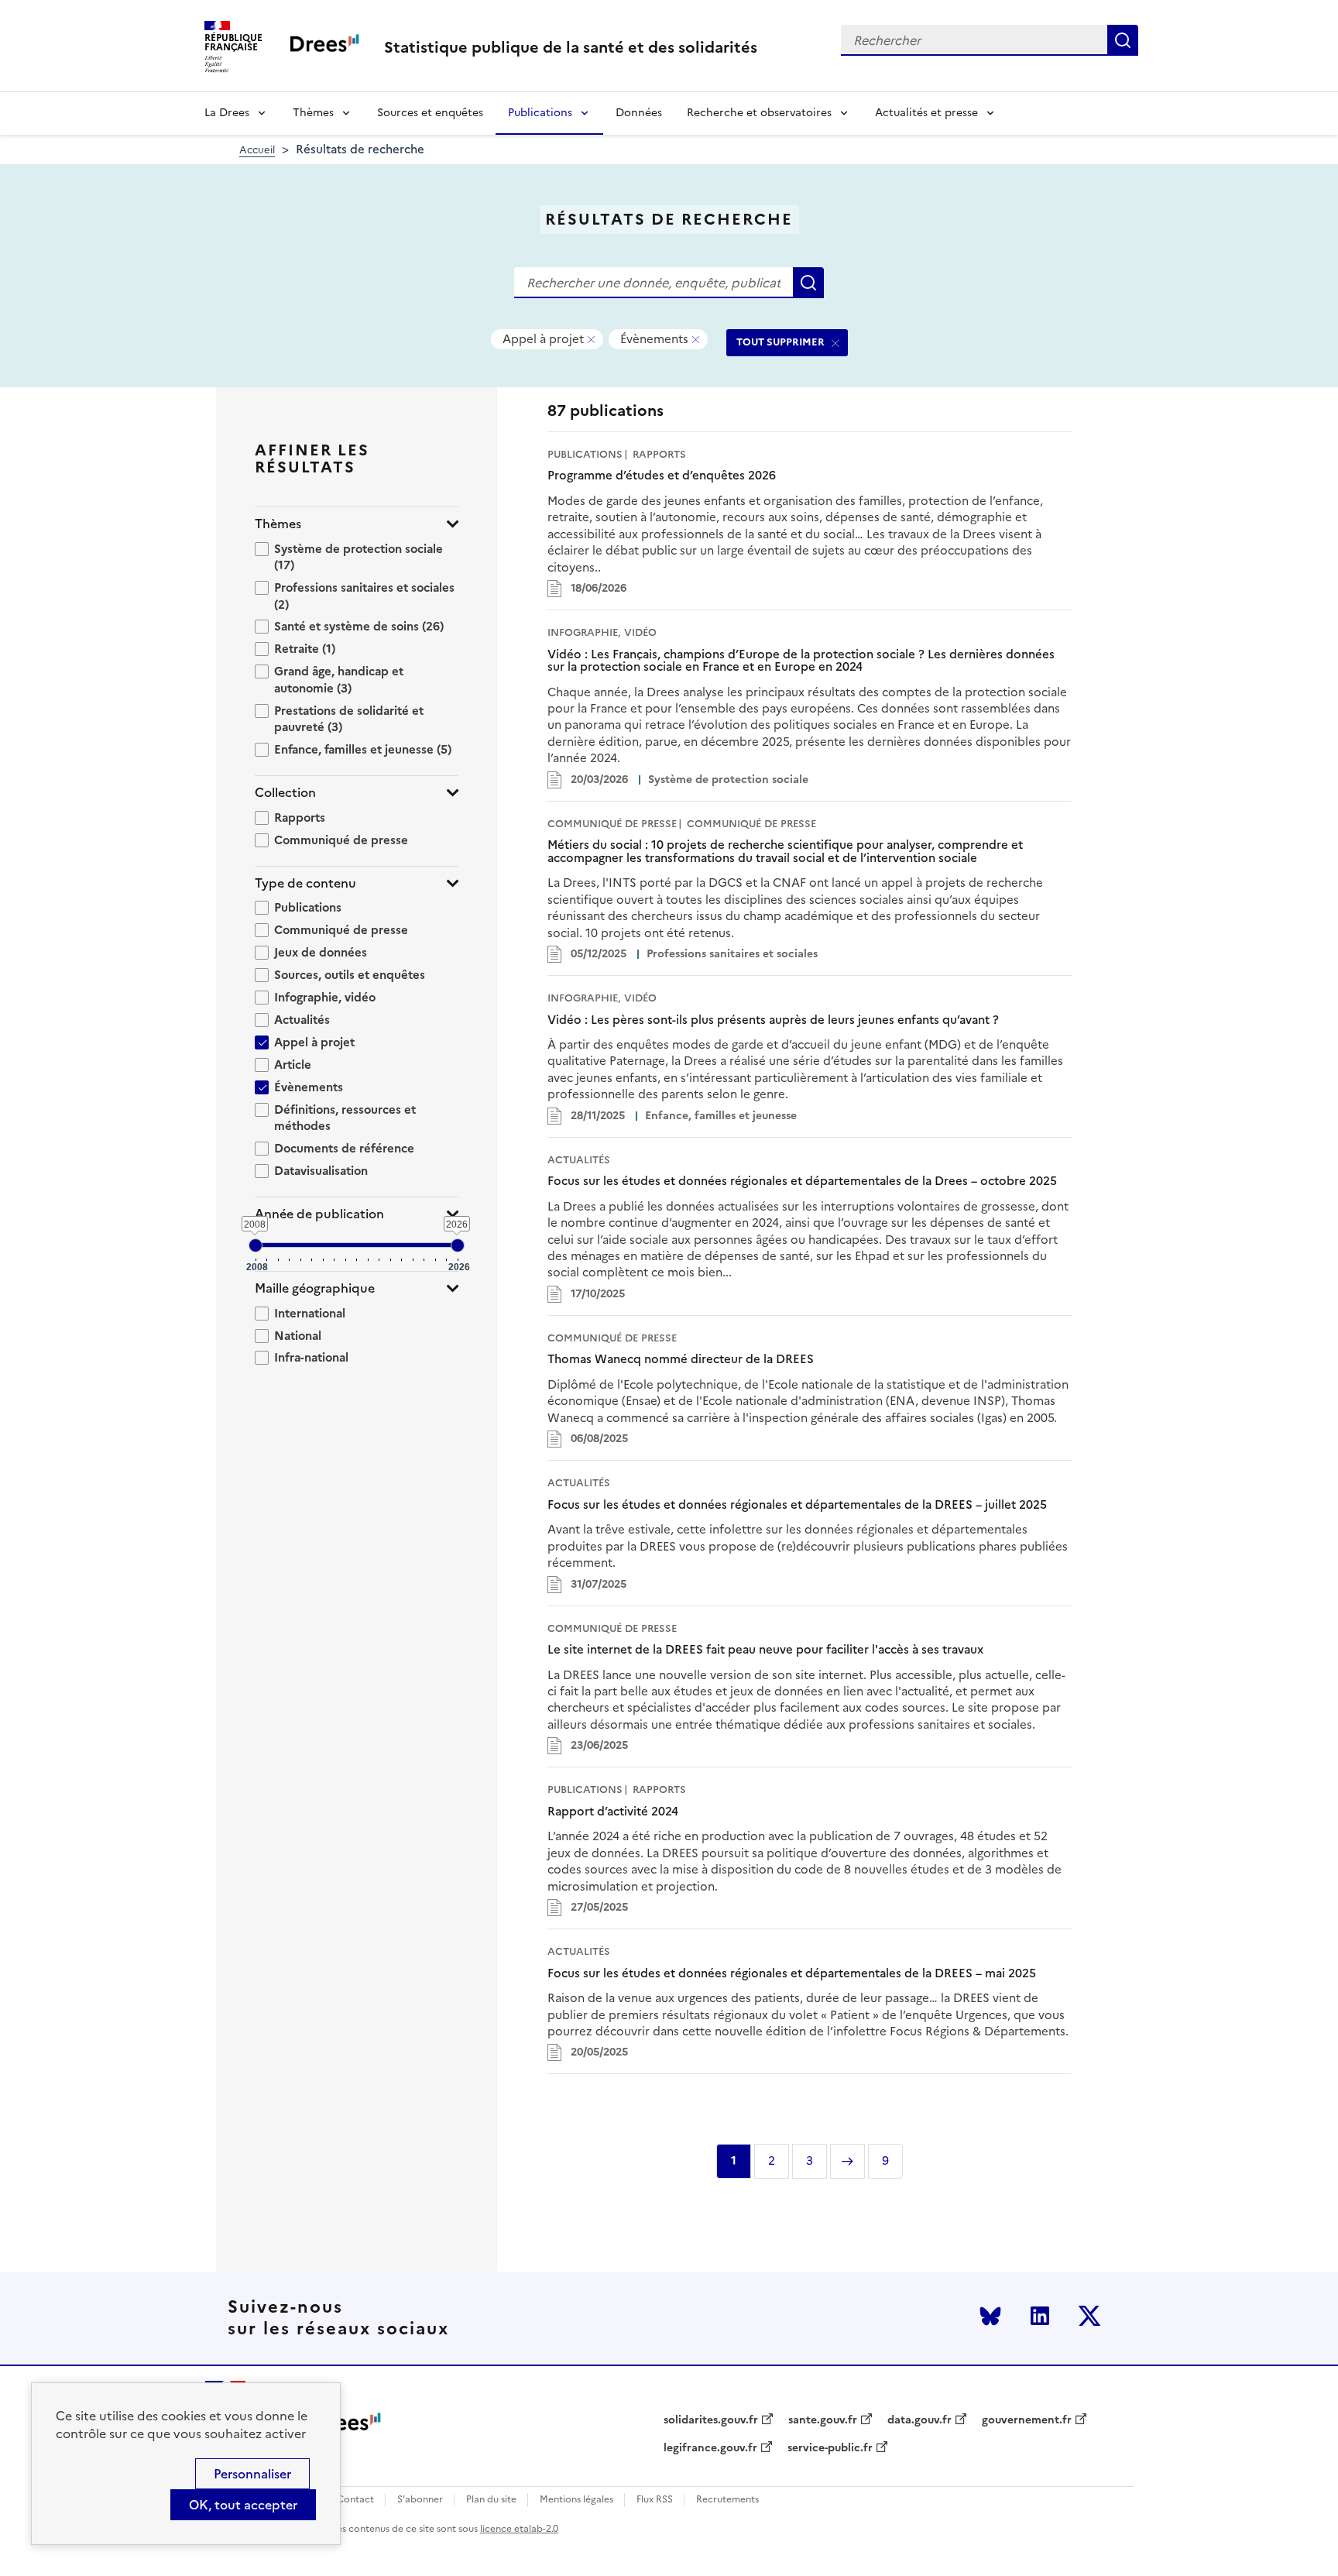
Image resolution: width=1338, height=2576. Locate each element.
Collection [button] (285, 793)
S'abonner (420, 2500)
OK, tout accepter (243, 2505)
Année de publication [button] (319, 1214)
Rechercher (1123, 40)
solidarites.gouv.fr (711, 2420)
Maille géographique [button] (315, 1288)
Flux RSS (655, 2500)
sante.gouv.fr (823, 2420)
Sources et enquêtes (430, 113)
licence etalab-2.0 (519, 2529)
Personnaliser (252, 2474)
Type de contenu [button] (305, 883)
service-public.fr (830, 2448)
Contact (355, 2500)
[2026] (458, 1245)
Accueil (257, 150)
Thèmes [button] (278, 524)
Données (639, 113)
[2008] (256, 1245)
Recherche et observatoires (759, 113)
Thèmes (313, 113)
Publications (540, 113)
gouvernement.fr (1027, 2420)
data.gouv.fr (919, 2420)
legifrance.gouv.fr (710, 2448)
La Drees (227, 113)
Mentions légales (576, 2500)
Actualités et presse (926, 113)
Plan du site (491, 2500)
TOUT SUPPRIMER (780, 342)
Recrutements (727, 2500)
